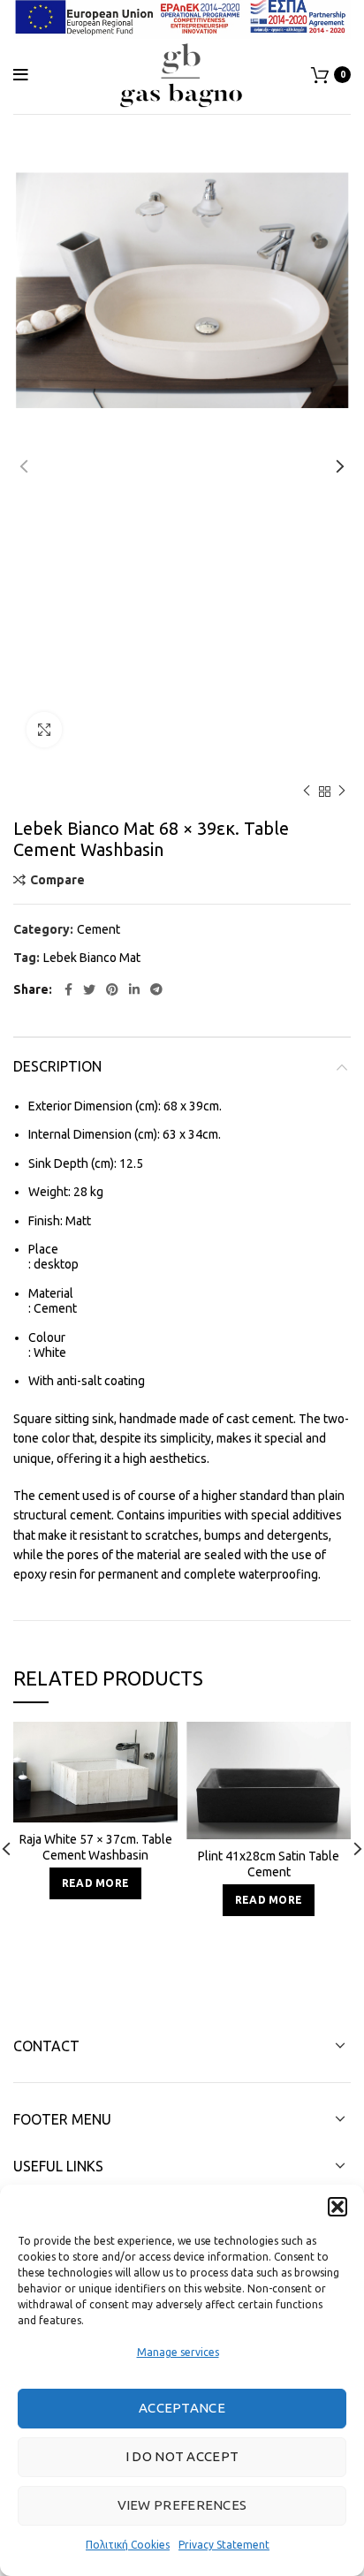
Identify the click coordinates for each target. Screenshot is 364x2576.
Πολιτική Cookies (128, 2545)
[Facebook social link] (68, 989)
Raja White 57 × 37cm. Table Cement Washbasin (96, 1847)
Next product (342, 792)
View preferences (182, 2505)
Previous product (307, 792)
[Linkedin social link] (134, 989)
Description (57, 1066)
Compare (57, 880)
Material (51, 1293)
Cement (99, 929)
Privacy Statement (224, 2545)
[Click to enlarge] (44, 730)
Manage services (178, 2352)
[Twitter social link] (89, 989)
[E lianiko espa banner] (182, 16)
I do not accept (182, 2456)
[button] (337, 2207)
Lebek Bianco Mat (92, 958)
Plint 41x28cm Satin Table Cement (269, 1864)
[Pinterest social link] (112, 989)
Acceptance (182, 2408)
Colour (47, 1337)
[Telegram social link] (156, 989)
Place (43, 1249)
